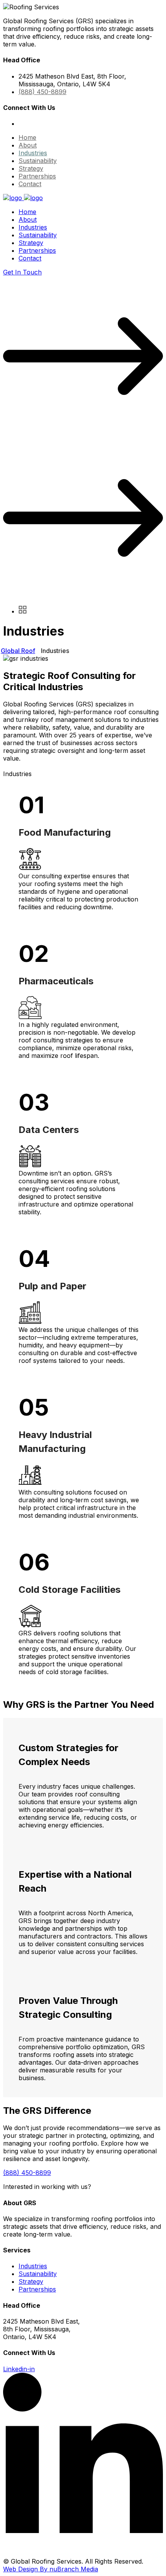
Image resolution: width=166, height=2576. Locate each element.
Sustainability (38, 161)
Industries (33, 153)
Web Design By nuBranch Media (51, 2569)
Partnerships (37, 176)
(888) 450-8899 (42, 92)
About (28, 145)
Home (27, 137)
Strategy (31, 168)
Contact (30, 184)
